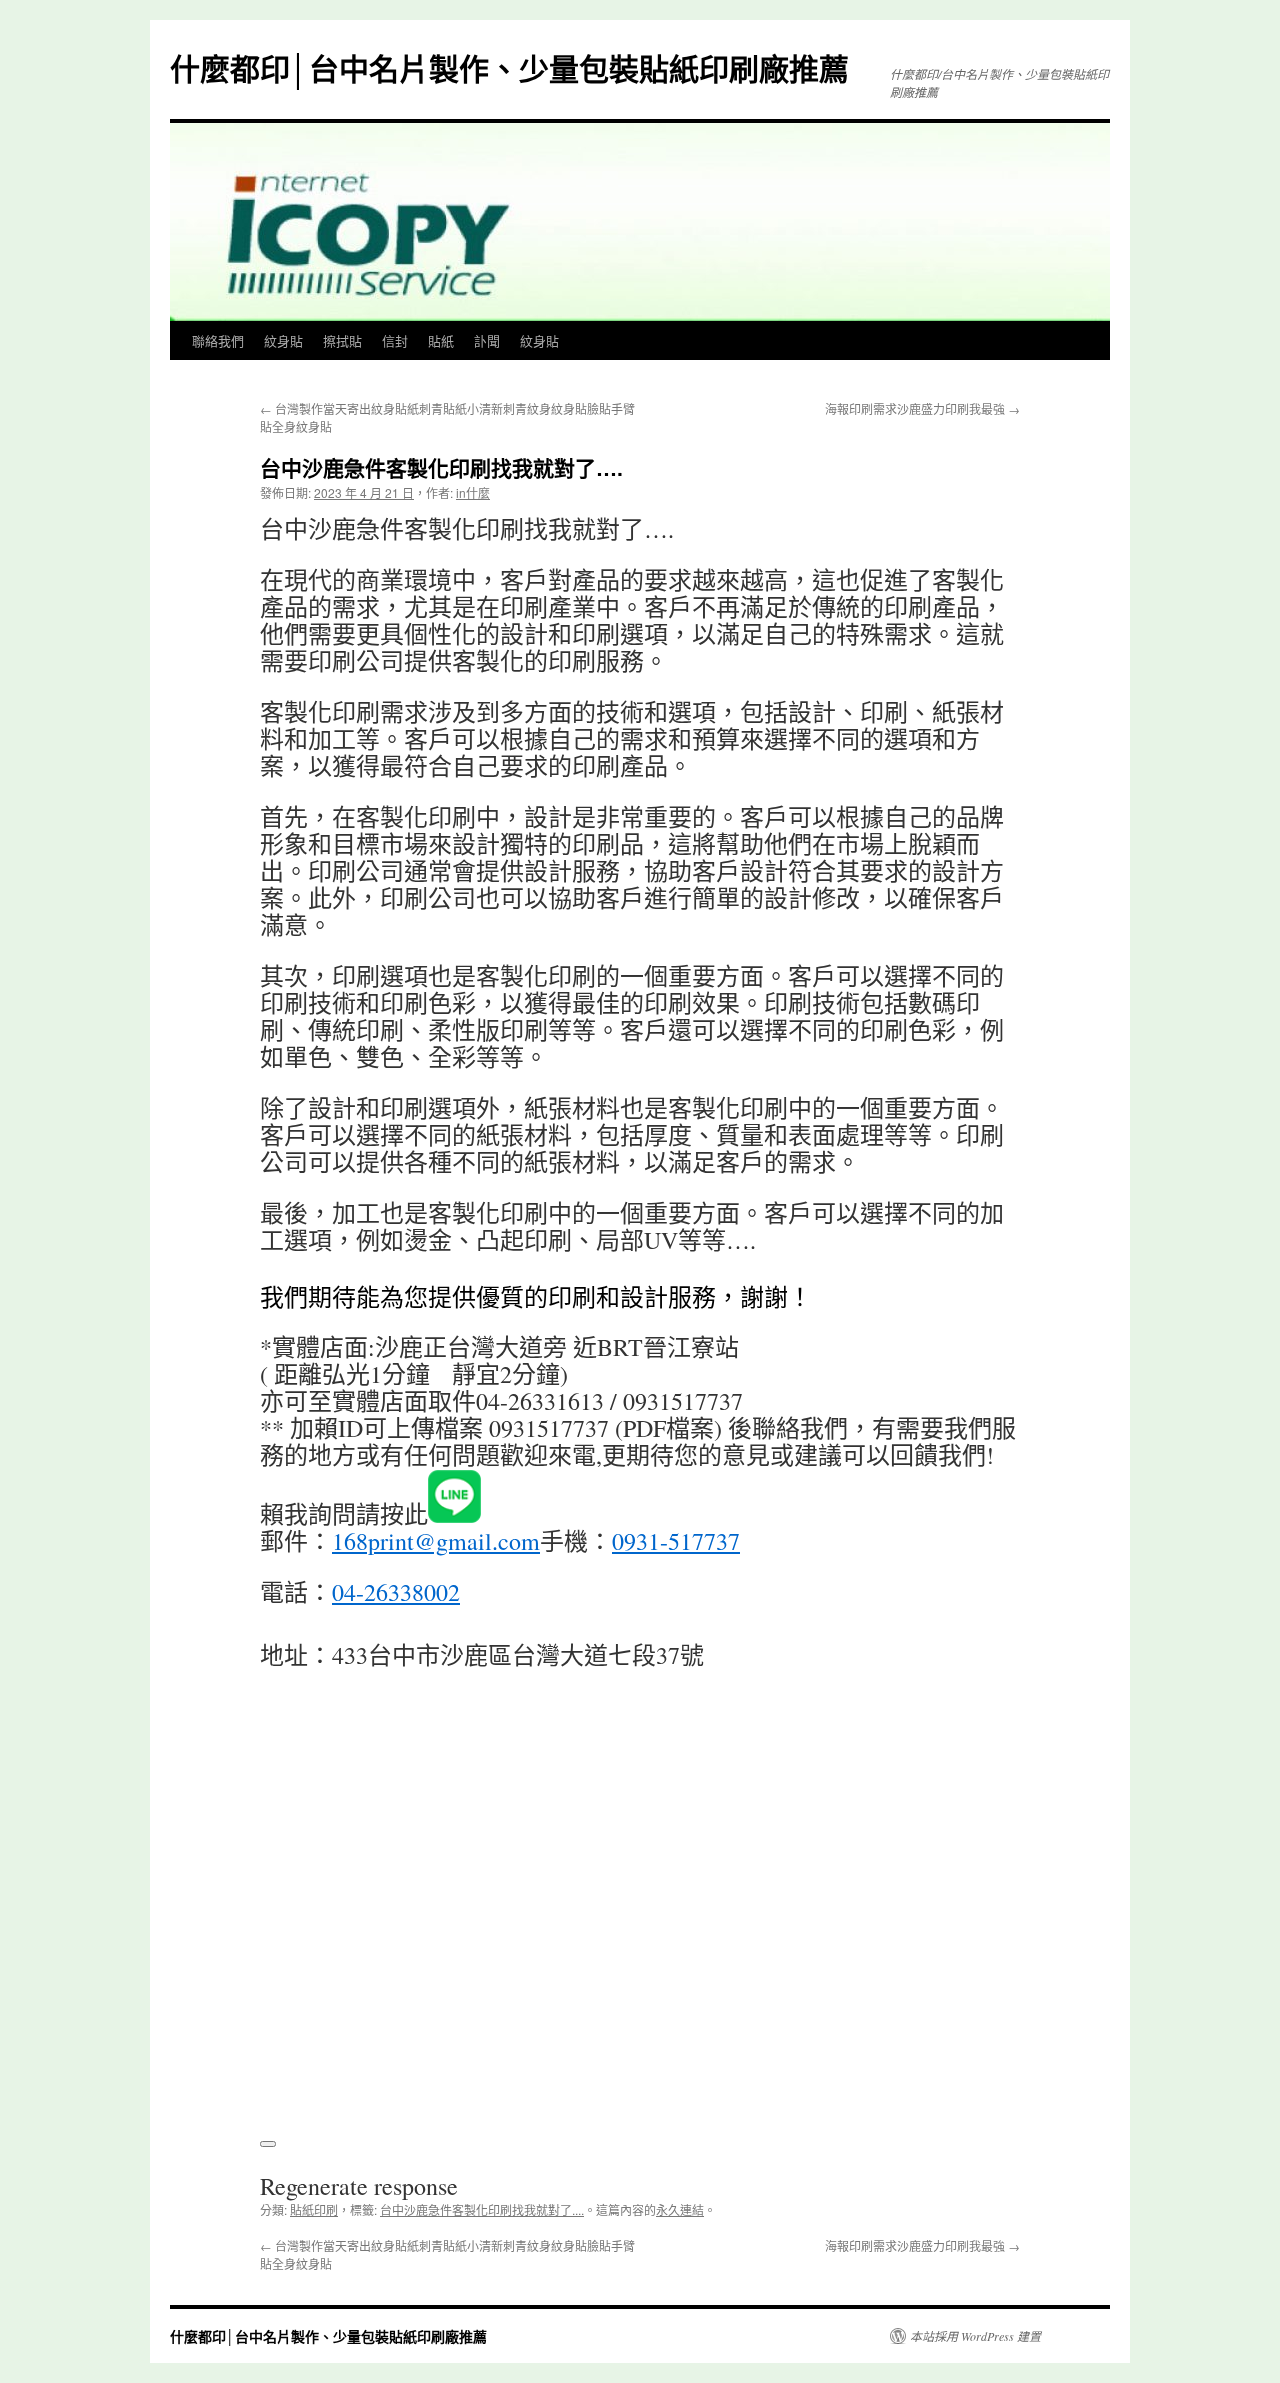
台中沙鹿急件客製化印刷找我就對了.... (482, 2209)
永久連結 (680, 2209)
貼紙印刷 (314, 2209)
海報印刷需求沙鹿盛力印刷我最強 (922, 408)
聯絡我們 (218, 340)
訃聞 (487, 340)
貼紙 (441, 340)
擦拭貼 (342, 340)
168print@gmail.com (436, 1541)
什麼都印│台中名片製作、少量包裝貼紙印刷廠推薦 (509, 67)
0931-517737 (676, 1541)
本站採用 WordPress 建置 (975, 2336)
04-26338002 (396, 1592)
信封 (395, 340)
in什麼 (473, 492)
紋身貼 (283, 340)
